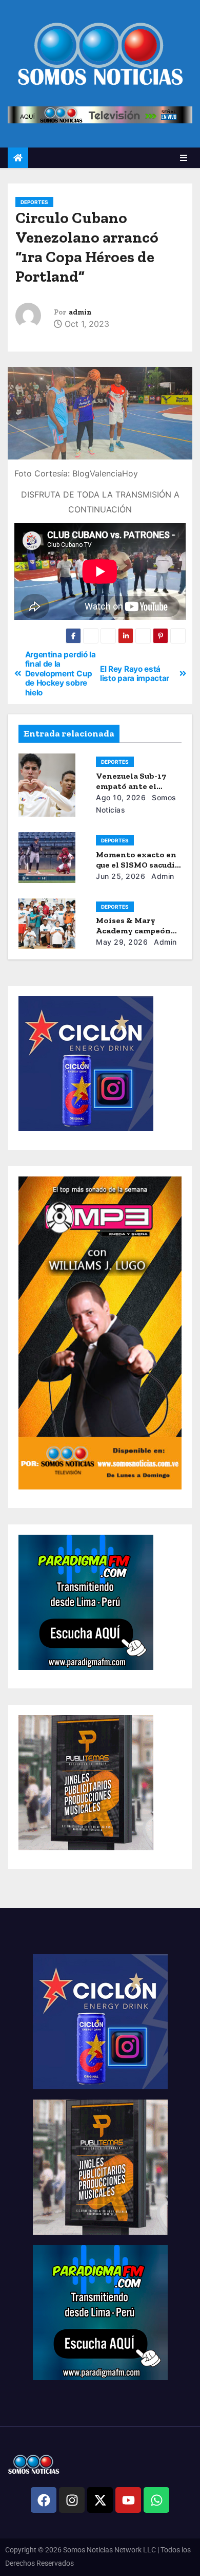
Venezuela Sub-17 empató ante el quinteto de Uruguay (137, 786)
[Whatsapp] (156, 2500)
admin (80, 312)
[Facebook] (44, 2500)
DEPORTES (34, 202)
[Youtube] (128, 2500)
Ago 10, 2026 (121, 797)
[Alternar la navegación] (184, 158)
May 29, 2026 (122, 942)
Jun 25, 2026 (121, 876)
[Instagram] (72, 2500)
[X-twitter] (100, 2500)
